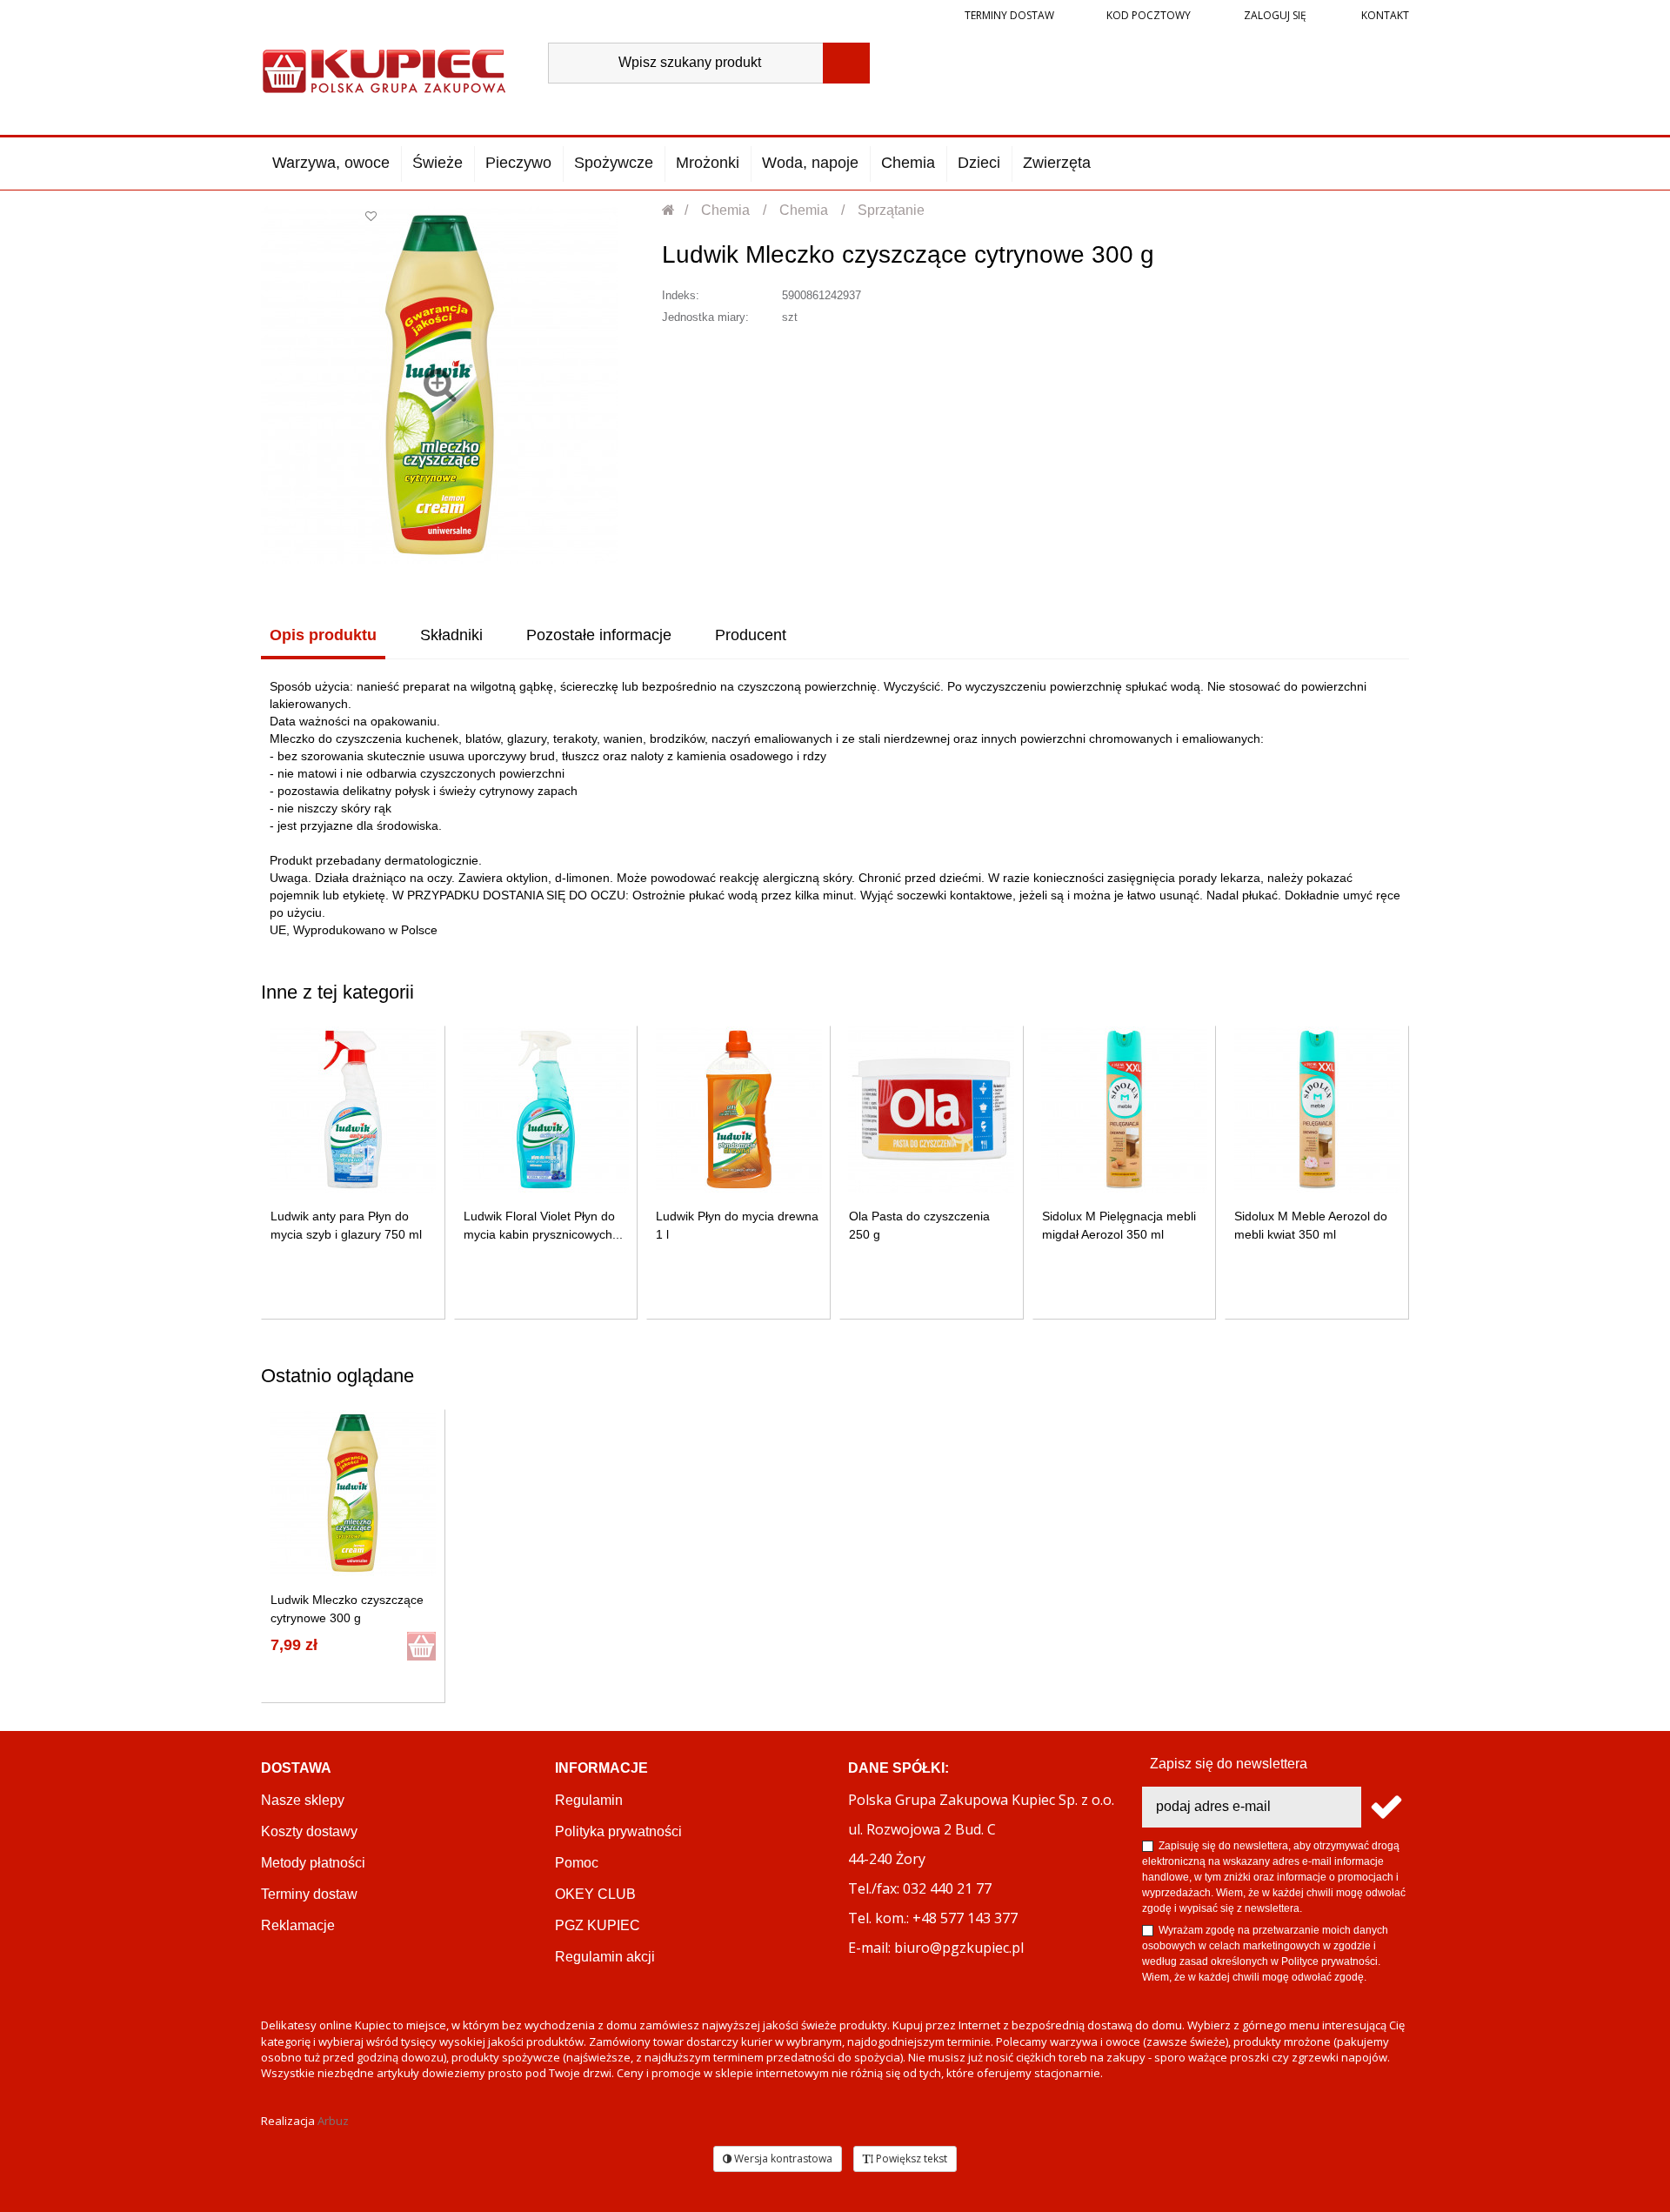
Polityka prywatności (618, 1831)
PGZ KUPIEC (598, 1925)
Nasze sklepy (303, 1800)
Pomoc (577, 1863)
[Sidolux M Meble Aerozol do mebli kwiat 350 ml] (1317, 1109)
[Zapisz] (1385, 1807)
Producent (751, 635)
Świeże (438, 163)
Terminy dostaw (1009, 15)
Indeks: (681, 295)
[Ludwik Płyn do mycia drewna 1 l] (739, 1109)
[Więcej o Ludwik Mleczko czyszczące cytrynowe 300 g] (353, 1493)
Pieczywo (518, 163)
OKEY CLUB (595, 1894)
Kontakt (1384, 15)
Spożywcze (614, 163)
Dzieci (979, 163)
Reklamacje (298, 1925)
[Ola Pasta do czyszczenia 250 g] (931, 1109)
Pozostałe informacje (599, 635)
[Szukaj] (846, 63)
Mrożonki (708, 163)
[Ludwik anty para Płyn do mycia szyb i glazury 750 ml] (353, 1109)
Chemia (908, 163)
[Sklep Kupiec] (384, 69)
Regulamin (589, 1800)
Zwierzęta (1057, 163)
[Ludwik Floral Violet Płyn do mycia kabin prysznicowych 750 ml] (546, 1109)
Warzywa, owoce (331, 163)
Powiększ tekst (910, 2159)
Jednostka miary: (705, 317)
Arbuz (333, 2121)
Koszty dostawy (309, 1831)
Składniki (451, 635)
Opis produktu (323, 635)
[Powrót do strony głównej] (669, 210)
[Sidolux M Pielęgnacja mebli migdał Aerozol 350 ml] (1124, 1109)
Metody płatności (313, 1863)
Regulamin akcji (605, 1957)
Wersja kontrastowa (782, 2159)
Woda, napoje (810, 163)
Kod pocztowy (1149, 15)
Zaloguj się (1274, 15)
